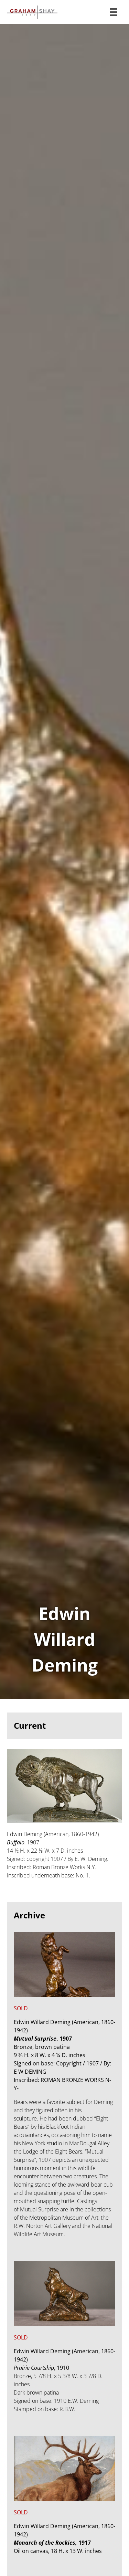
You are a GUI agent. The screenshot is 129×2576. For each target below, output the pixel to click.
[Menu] (114, 12)
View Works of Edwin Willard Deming (64, 861)
